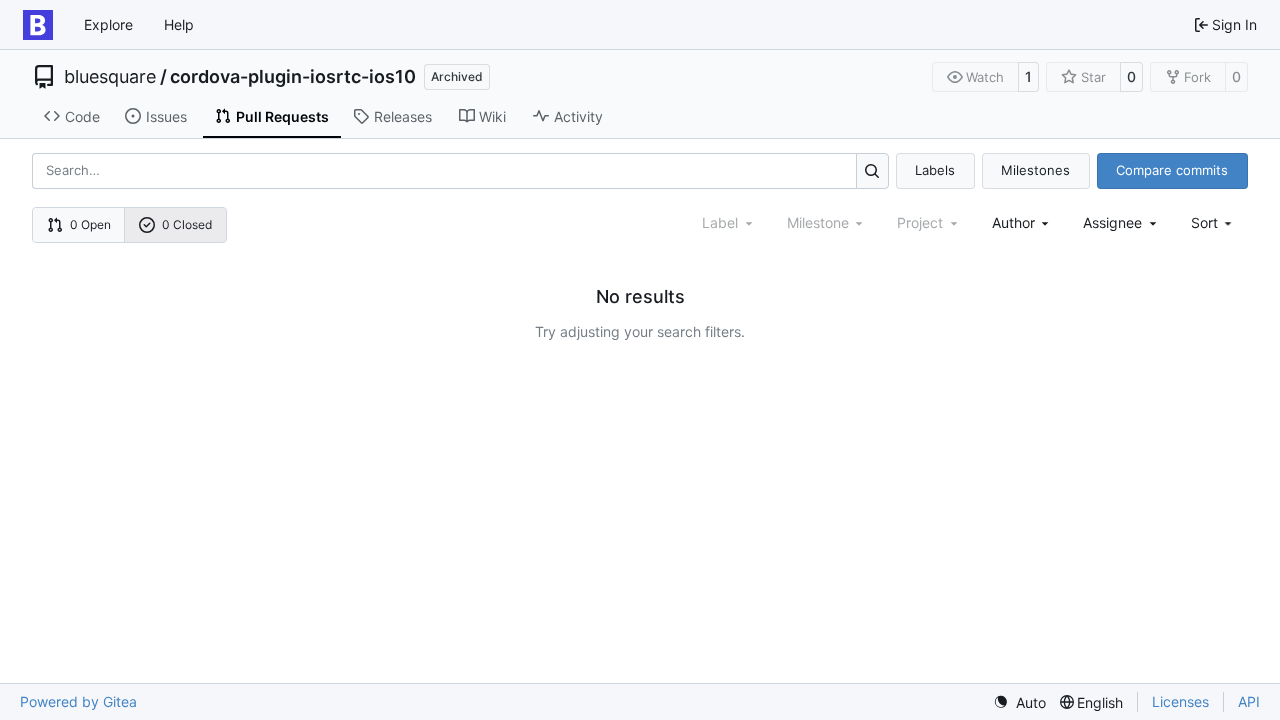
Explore (108, 24)
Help (179, 24)
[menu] (1213, 222)
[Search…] (872, 170)
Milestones (1035, 170)
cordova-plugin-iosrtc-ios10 (293, 77)
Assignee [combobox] (1112, 222)
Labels (935, 170)
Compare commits (1172, 170)
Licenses (1180, 701)
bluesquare (110, 77)
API (1249, 701)
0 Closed (187, 224)
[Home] (38, 25)
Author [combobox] (1013, 222)
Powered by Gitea (78, 701)
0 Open (90, 224)
